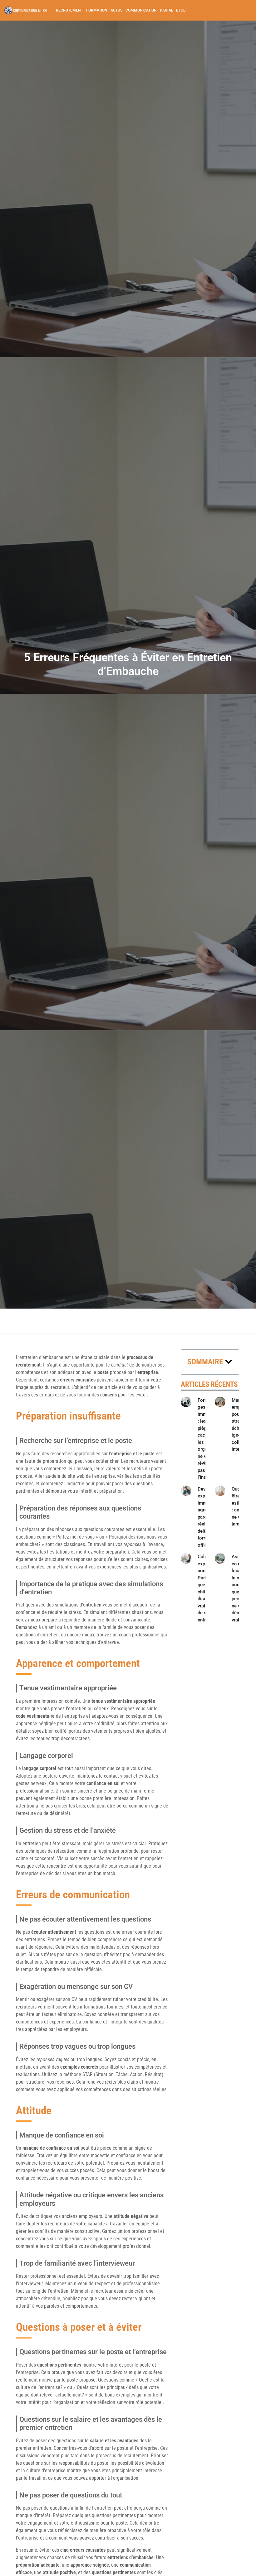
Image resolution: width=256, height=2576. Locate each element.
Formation (97, 10)
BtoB (181, 10)
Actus (116, 10)
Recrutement (69, 10)
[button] (229, 1362)
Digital (166, 10)
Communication (141, 10)
